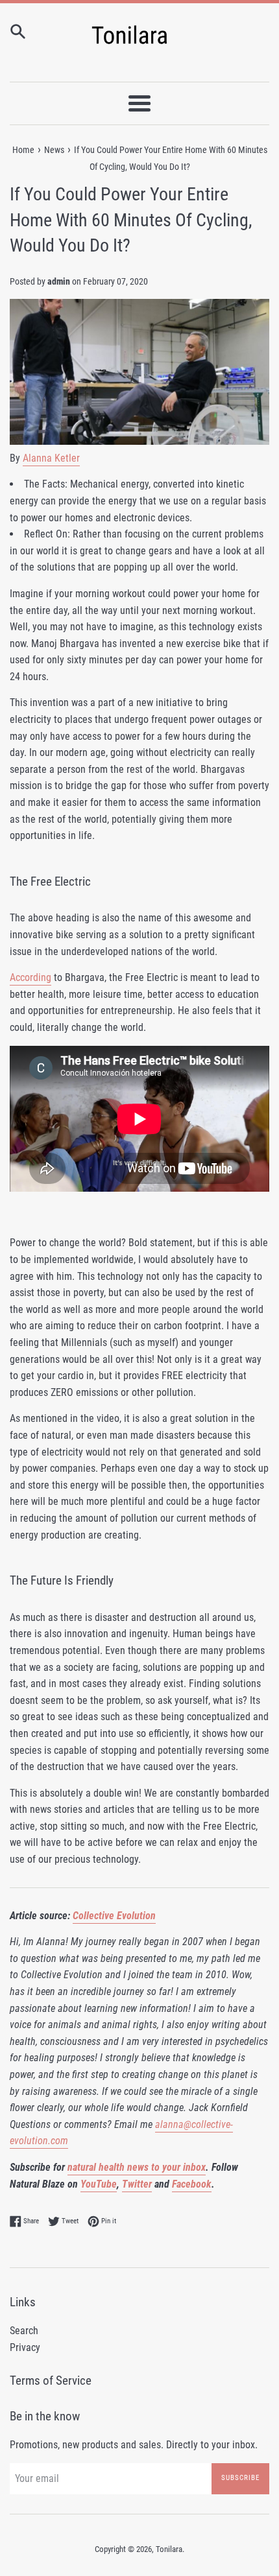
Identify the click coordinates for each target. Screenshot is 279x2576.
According (30, 977)
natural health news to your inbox (137, 2167)
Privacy (25, 2347)
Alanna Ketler (51, 458)
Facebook (192, 2184)
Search (24, 2331)
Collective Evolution (114, 1916)
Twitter (137, 2184)
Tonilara (169, 2549)
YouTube (99, 2184)
